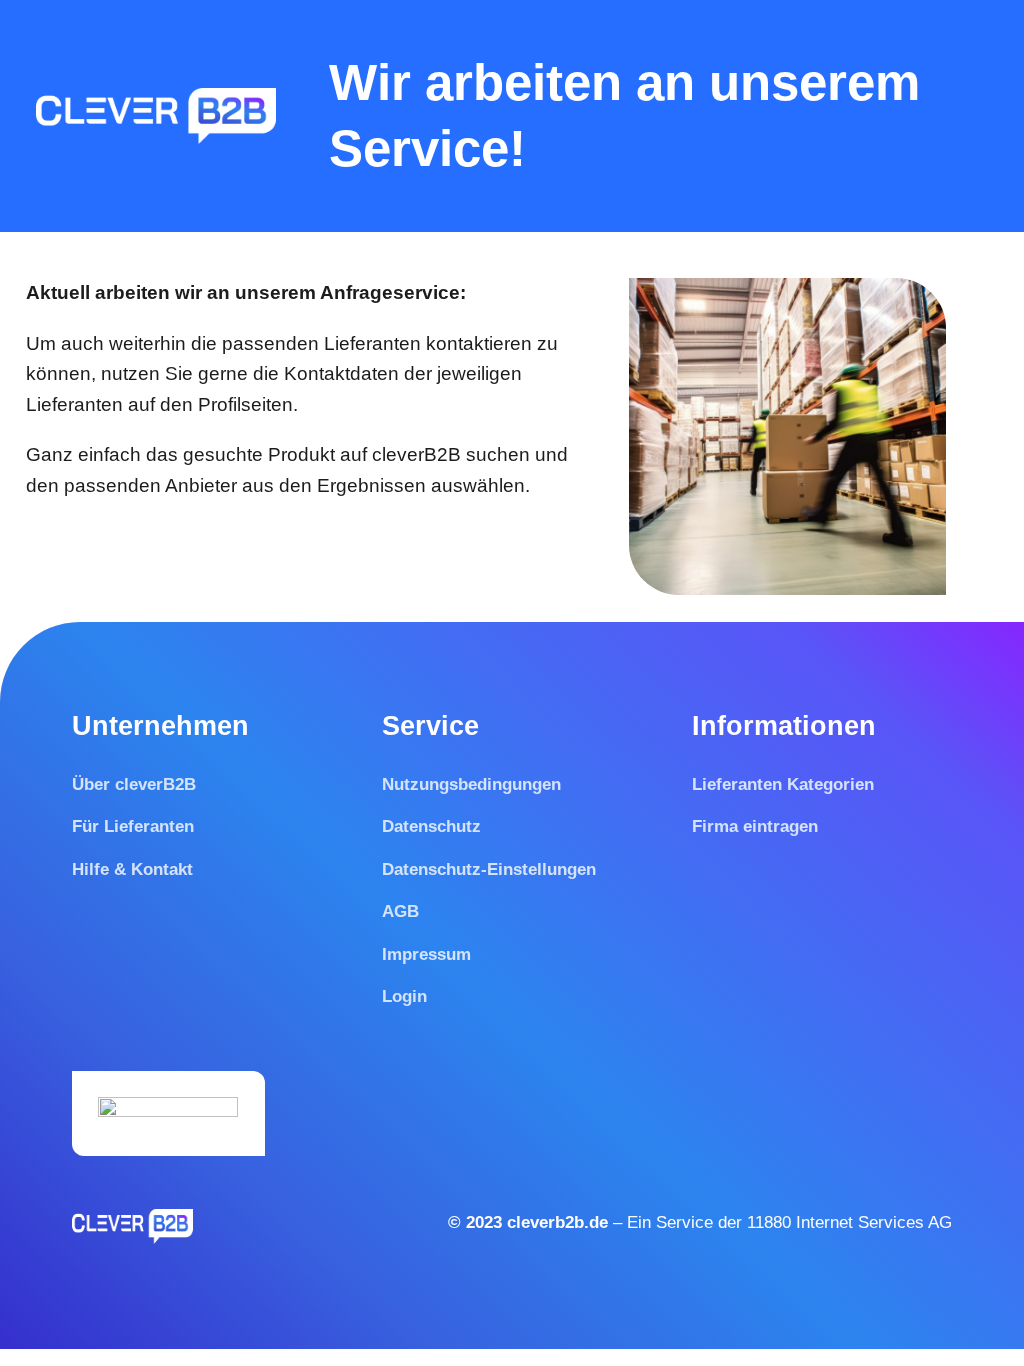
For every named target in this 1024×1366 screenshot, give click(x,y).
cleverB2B (419, 454)
